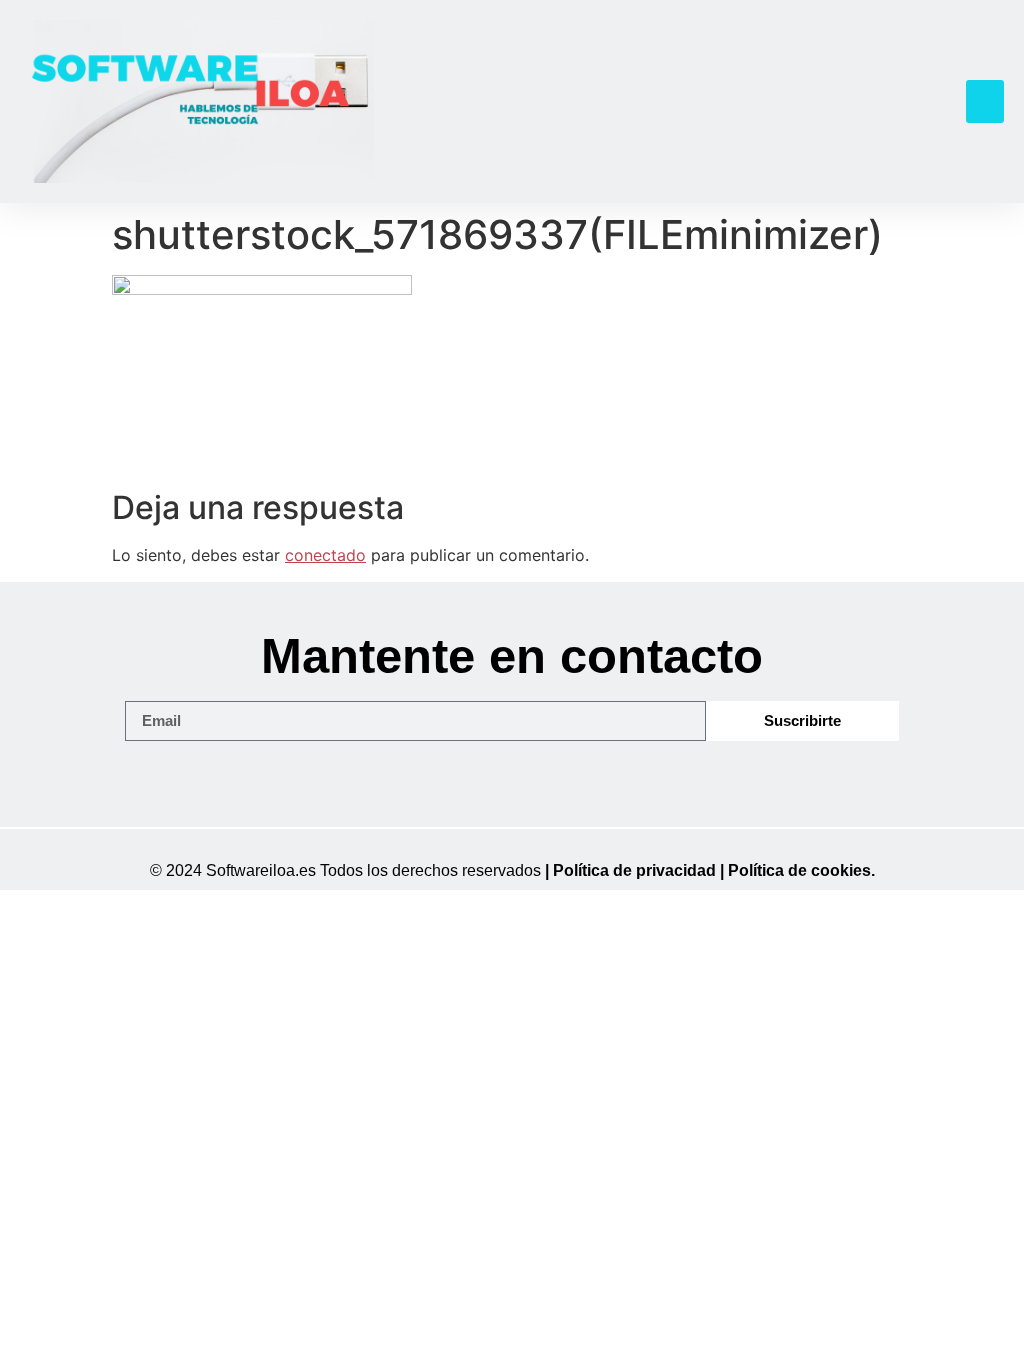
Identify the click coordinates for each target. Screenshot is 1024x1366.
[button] (985, 102)
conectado (325, 555)
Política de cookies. (801, 870)
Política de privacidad (634, 870)
